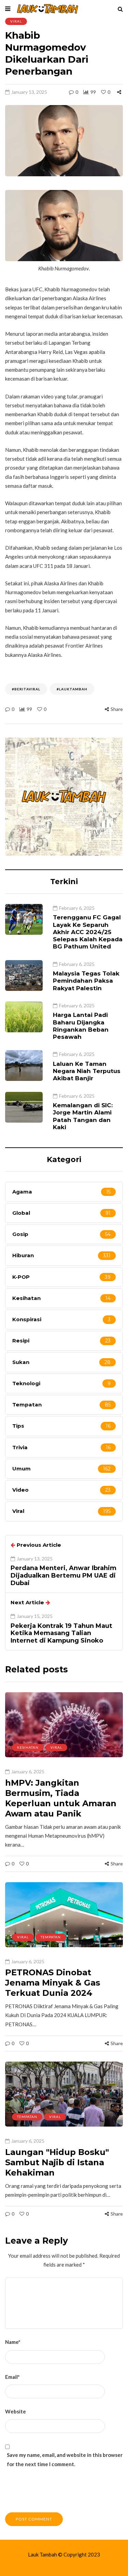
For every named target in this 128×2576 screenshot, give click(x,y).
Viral (16, 21)
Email (12, 2377)
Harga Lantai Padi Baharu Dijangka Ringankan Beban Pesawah (81, 1026)
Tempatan (51, 1937)
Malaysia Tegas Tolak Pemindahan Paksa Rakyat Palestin (86, 981)
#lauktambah (72, 689)
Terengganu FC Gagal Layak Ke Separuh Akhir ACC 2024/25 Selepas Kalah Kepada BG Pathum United (88, 932)
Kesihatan (28, 1747)
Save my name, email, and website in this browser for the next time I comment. (65, 2459)
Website (16, 2411)
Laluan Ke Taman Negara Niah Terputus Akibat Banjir (87, 1071)
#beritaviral (26, 689)
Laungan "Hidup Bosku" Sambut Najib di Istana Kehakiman (57, 2162)
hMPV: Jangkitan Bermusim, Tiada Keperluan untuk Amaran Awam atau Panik (61, 1798)
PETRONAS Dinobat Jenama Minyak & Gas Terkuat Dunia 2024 (53, 1983)
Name (13, 2342)
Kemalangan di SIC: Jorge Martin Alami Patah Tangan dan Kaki (83, 1116)
